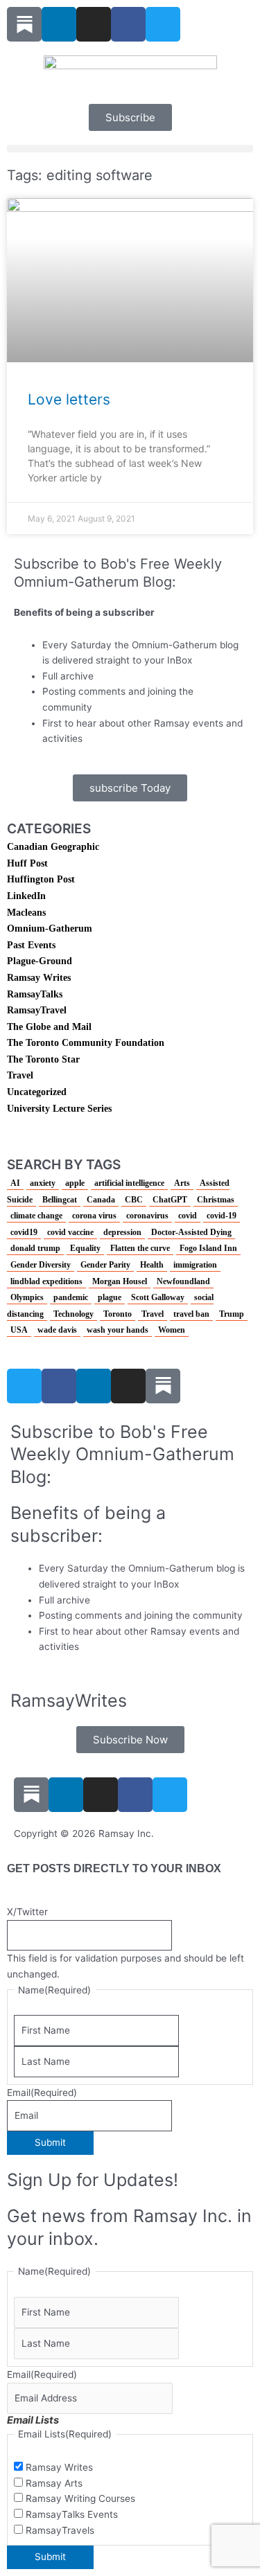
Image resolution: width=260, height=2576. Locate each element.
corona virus (94, 1216)
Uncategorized (37, 1092)
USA (19, 1330)
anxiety (43, 1183)
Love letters (69, 399)
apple (75, 1183)
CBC (134, 1200)
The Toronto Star (43, 1059)
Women (172, 1330)
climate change (36, 1216)
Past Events (31, 945)
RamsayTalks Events (72, 2514)
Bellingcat (60, 1200)
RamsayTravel (37, 1010)
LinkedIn (26, 896)
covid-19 (222, 1216)
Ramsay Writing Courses (80, 2498)
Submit (50, 2142)
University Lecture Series (59, 1109)
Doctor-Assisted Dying (191, 1232)
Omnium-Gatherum (50, 929)
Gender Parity (105, 1265)
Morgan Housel (120, 1281)
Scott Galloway (158, 1297)
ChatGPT (170, 1200)
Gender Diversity (41, 1265)
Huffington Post (41, 879)
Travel (20, 1075)
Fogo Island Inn (208, 1248)
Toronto (118, 1314)
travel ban (191, 1314)
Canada (101, 1200)
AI (15, 1183)
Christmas (216, 1200)
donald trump (35, 1248)
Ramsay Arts (54, 2483)
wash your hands (118, 1330)
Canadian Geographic (53, 847)
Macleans (26, 913)
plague (110, 1297)
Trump (232, 1314)
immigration (195, 1265)
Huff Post (27, 863)
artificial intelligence (129, 1183)
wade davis (57, 1330)
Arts (182, 1183)
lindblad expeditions (46, 1281)
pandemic (71, 1297)
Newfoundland (183, 1281)
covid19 (24, 1232)
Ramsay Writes (39, 978)
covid (188, 1216)
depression (122, 1232)
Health (152, 1265)
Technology (73, 1314)
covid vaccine (70, 1232)
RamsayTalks (35, 994)
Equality (85, 1248)
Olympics (27, 1297)
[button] (130, 149)
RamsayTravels (60, 2530)
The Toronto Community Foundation (86, 1043)
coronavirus (147, 1216)
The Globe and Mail (49, 1027)
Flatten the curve (140, 1248)
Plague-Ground (40, 961)
